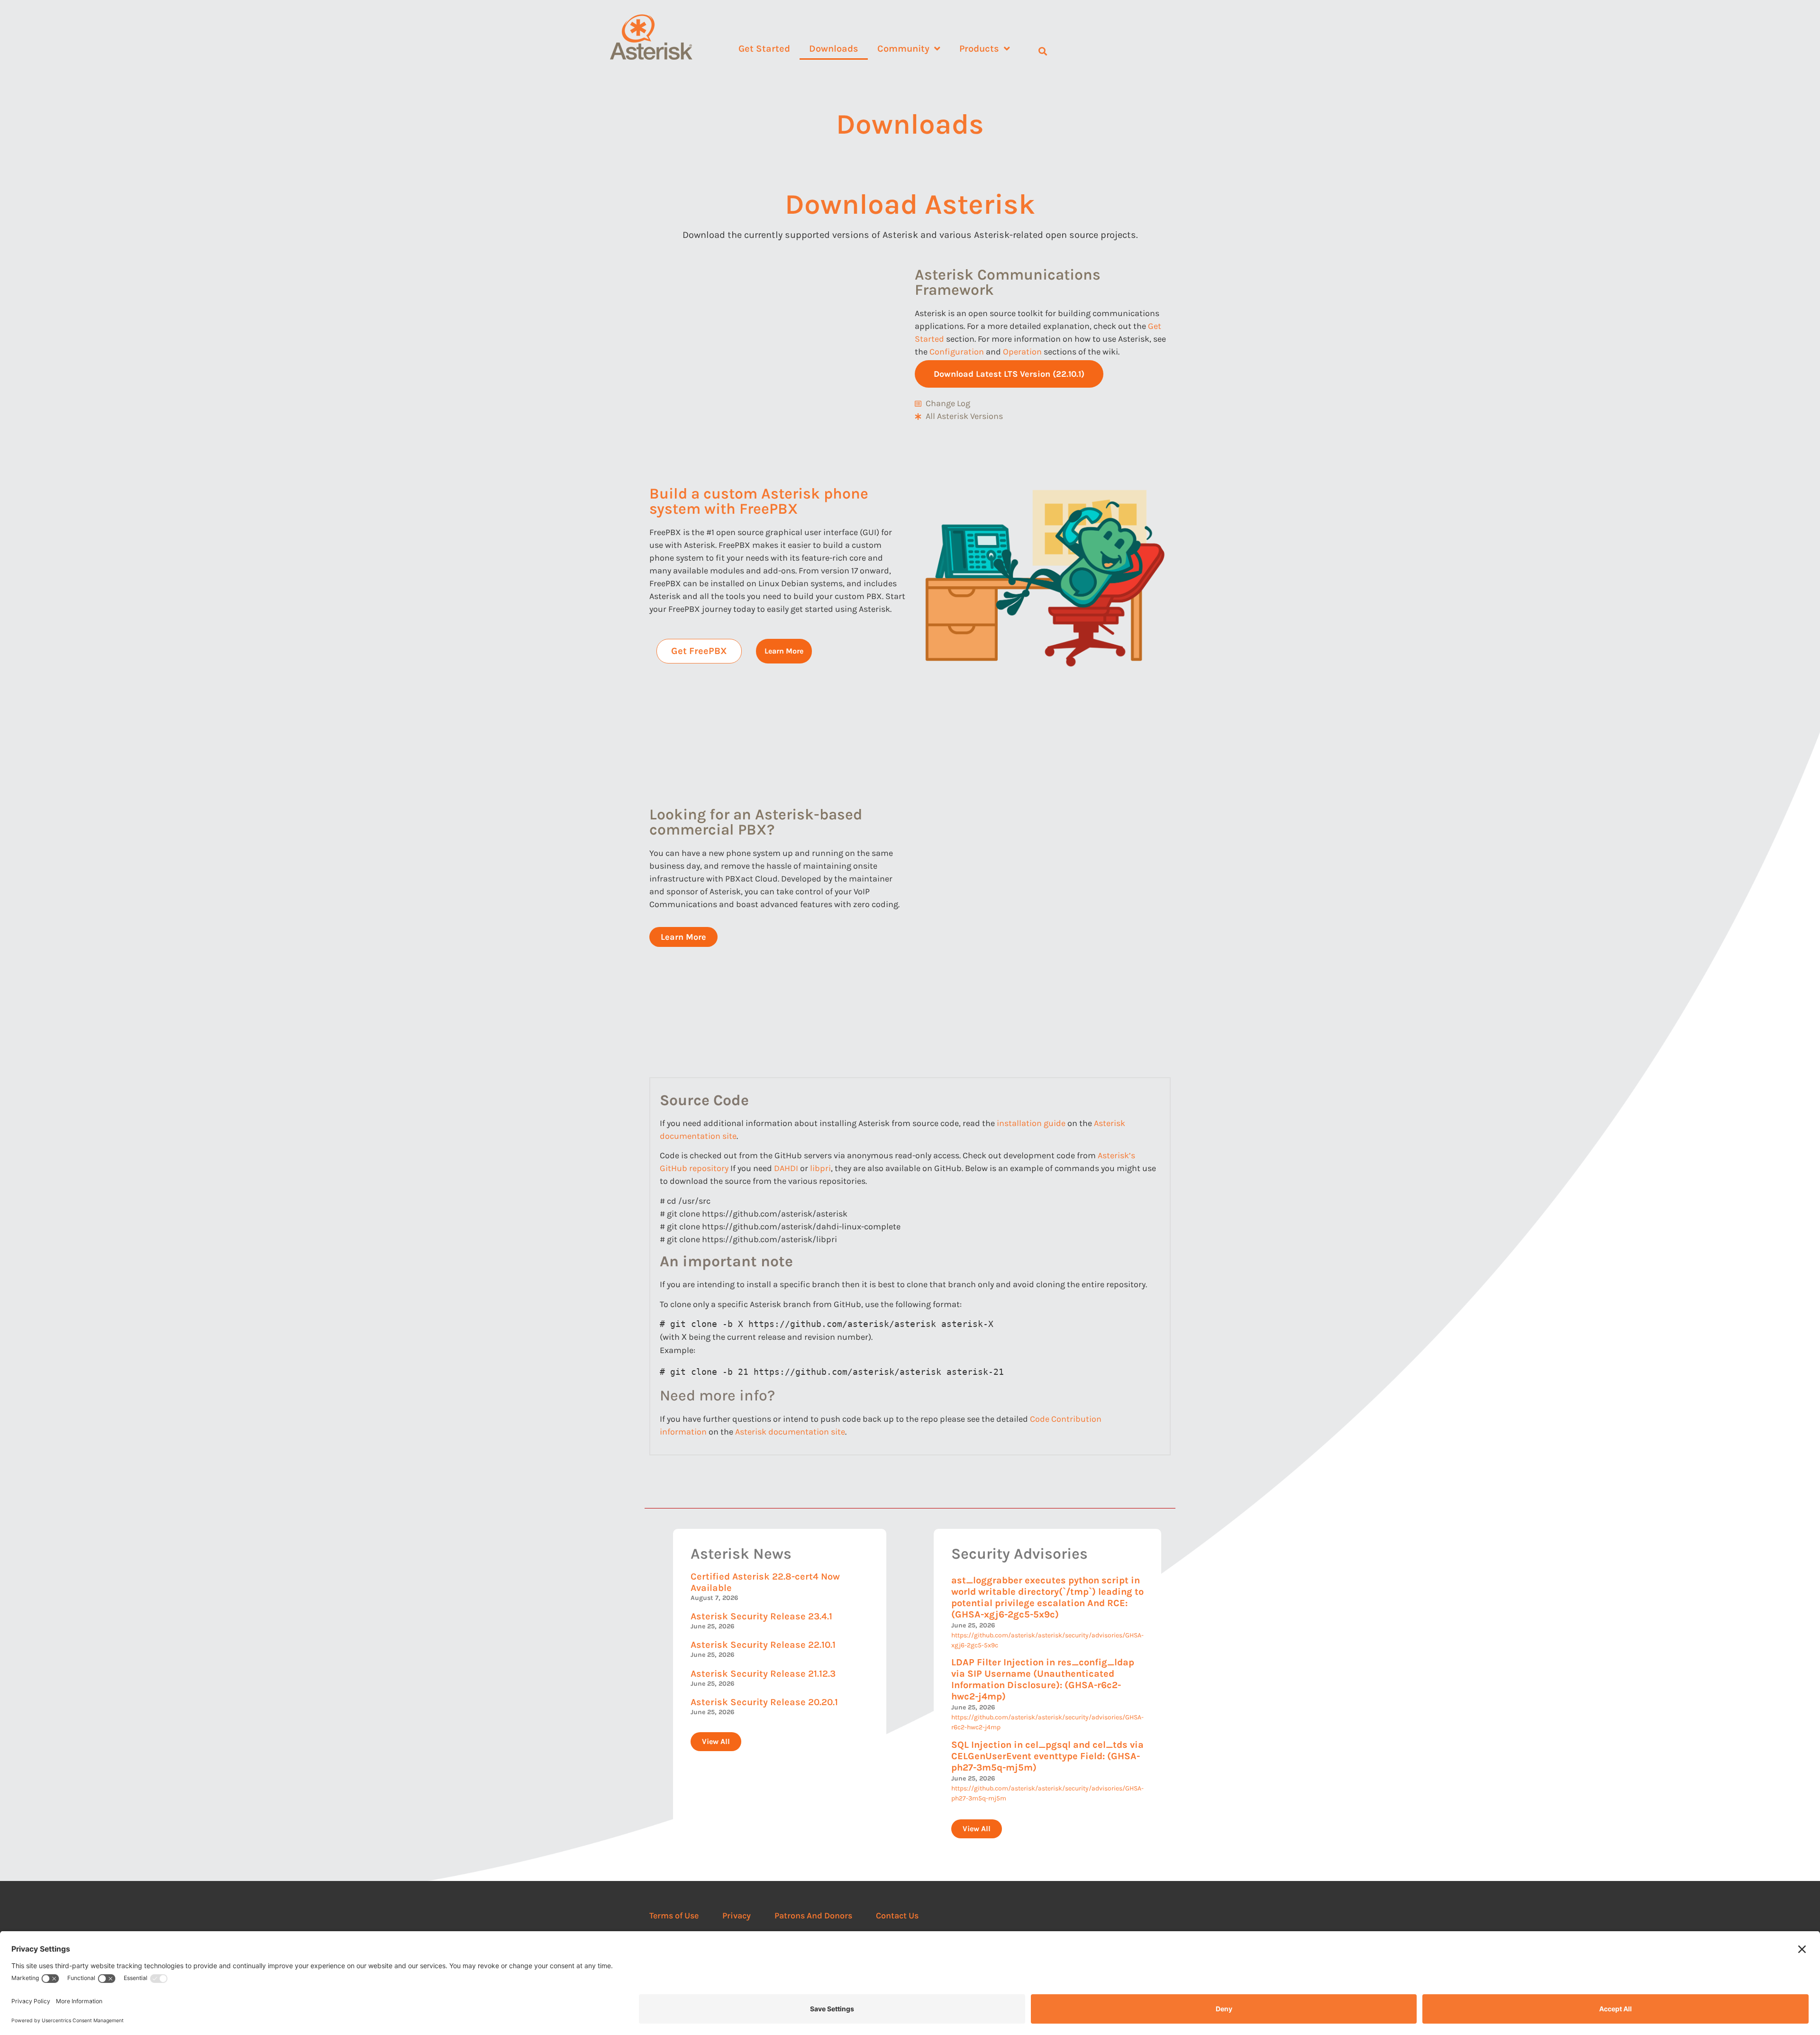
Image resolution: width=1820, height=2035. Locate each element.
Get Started (764, 49)
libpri (820, 1168)
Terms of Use (674, 1916)
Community (903, 49)
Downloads (834, 49)
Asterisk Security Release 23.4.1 (761, 1616)
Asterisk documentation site (789, 1432)
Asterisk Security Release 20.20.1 (764, 1702)
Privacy (737, 1916)
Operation (1022, 352)
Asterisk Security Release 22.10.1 (763, 1645)
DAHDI (786, 1168)
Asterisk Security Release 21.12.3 (763, 1674)
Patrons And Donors (813, 1916)
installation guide (1031, 1123)
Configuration (957, 352)
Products (979, 49)
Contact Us (897, 1916)
